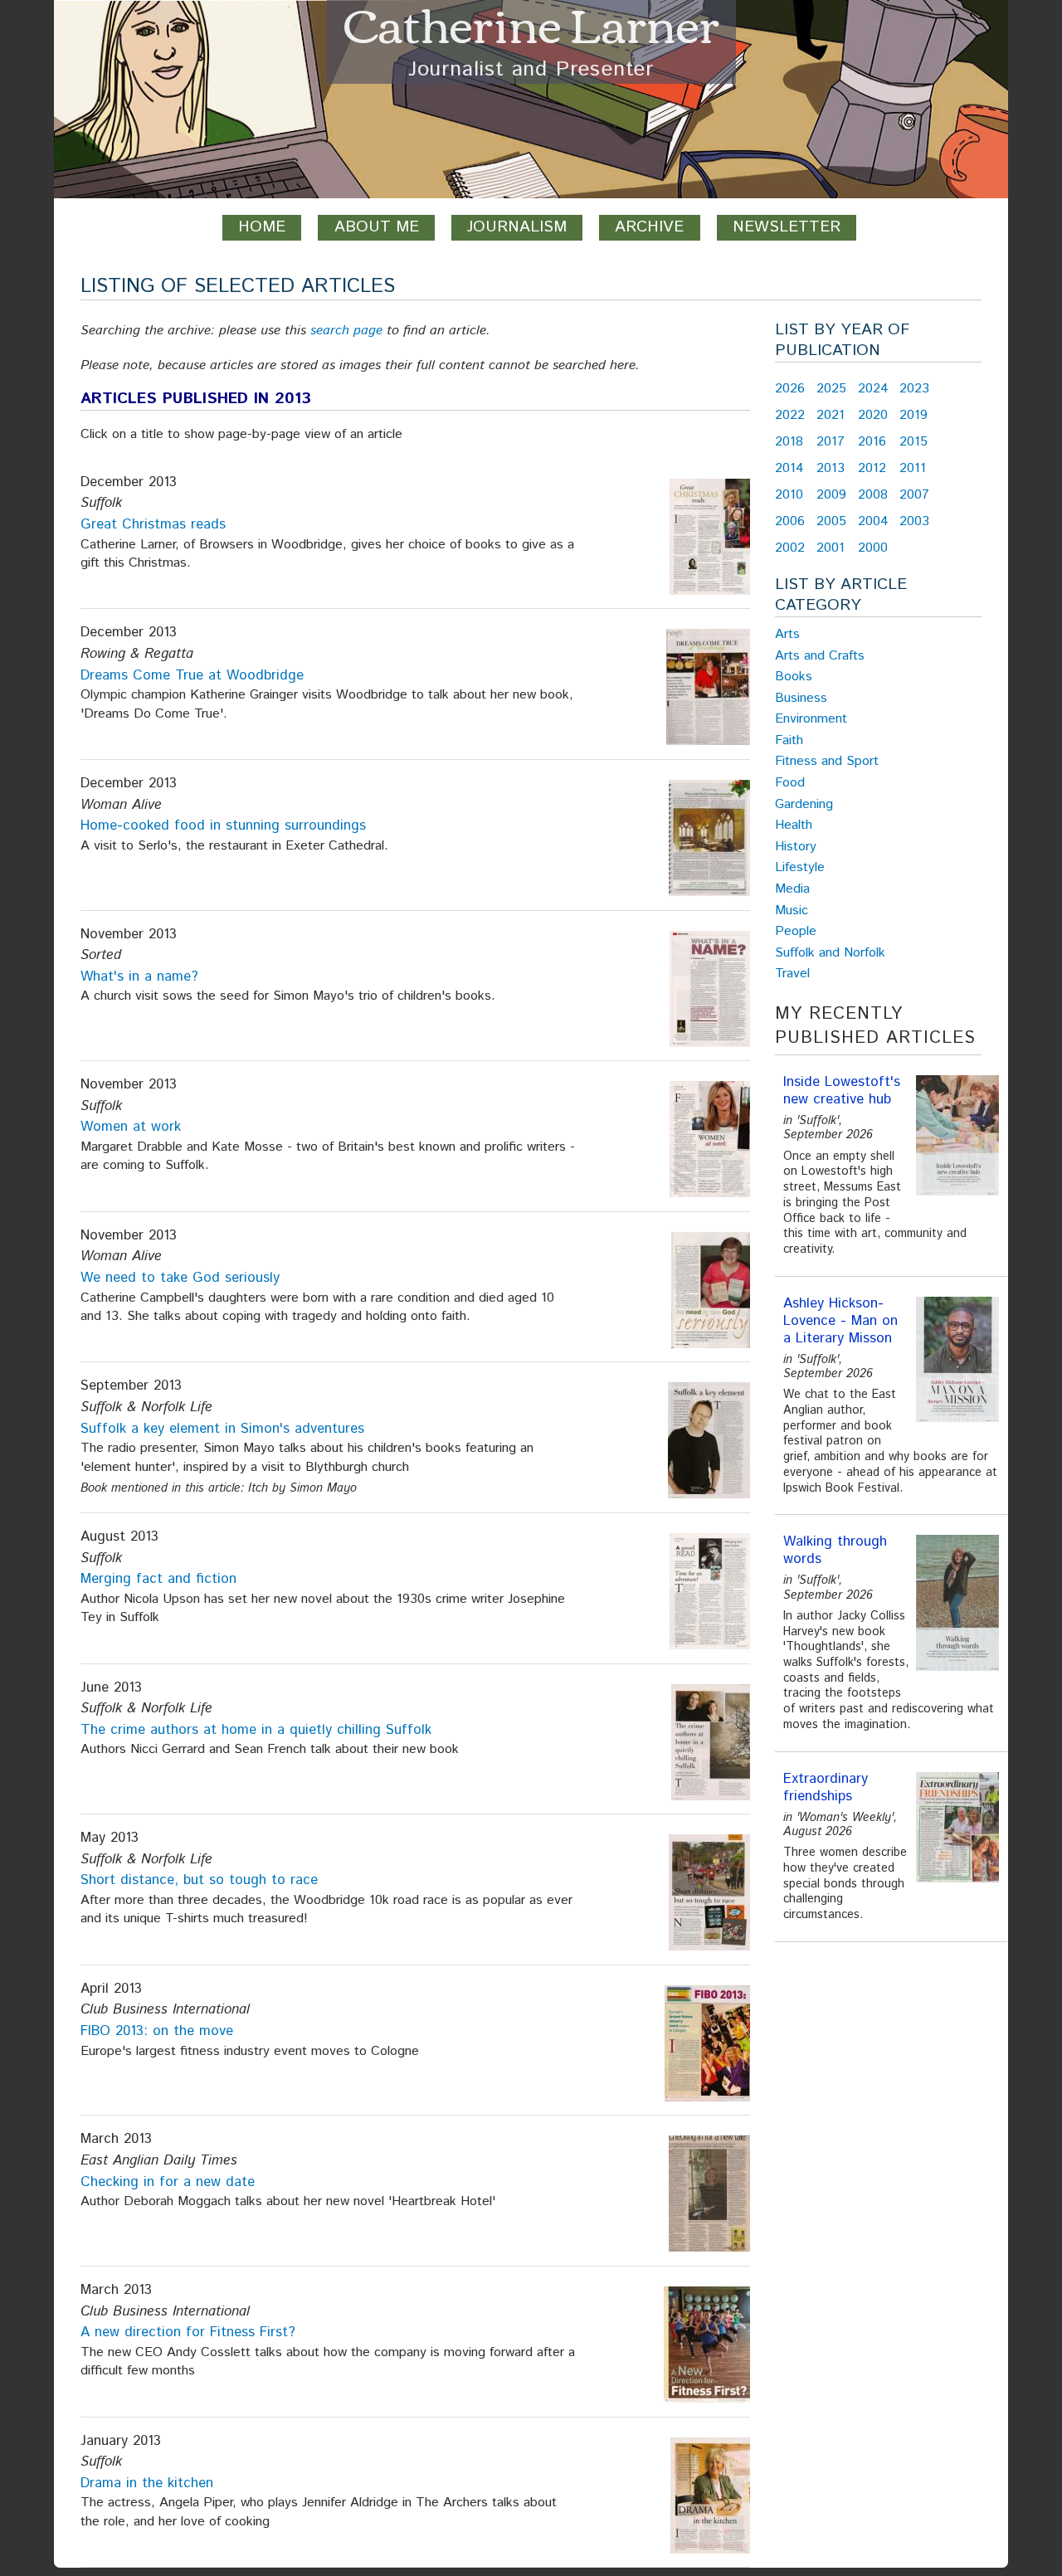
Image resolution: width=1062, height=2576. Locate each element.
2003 (914, 521)
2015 (913, 442)
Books (794, 677)
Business (801, 698)
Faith (789, 740)
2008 (873, 495)
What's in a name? (139, 976)
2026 (790, 389)
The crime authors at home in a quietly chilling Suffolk (256, 1730)
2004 (873, 521)
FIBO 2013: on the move (157, 2031)
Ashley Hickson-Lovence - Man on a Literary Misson (840, 1321)
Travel (792, 974)
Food (790, 783)
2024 (873, 389)
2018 (789, 442)
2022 (790, 415)
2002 (790, 548)
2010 (789, 495)
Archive (649, 227)
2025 (831, 389)
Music (792, 911)
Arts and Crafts (820, 656)
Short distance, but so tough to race (199, 1880)
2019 (913, 415)
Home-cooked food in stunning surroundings (223, 825)
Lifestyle (800, 867)
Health (794, 825)
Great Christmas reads (153, 524)
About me (377, 227)
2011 (913, 468)
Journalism (517, 227)
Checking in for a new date (168, 2182)
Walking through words (835, 1550)
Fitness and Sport (827, 761)
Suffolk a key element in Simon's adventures (222, 1429)
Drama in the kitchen (147, 2483)
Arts (787, 634)
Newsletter (787, 227)
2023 (914, 389)
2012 (872, 468)
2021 (831, 415)
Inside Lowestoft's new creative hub (842, 1091)
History (796, 847)
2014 (789, 468)
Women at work (131, 1127)
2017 (831, 442)
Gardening (804, 804)
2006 (790, 521)
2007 (914, 495)
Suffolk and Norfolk (830, 953)
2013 (831, 468)
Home (262, 227)
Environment (811, 719)
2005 (831, 521)
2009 (831, 495)
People (796, 931)
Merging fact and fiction (158, 1579)
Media (792, 889)
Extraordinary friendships (826, 1787)
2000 (873, 548)
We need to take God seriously (180, 1278)
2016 (872, 442)
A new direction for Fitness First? (188, 2332)
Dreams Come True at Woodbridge (192, 675)
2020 (873, 415)
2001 (831, 548)
